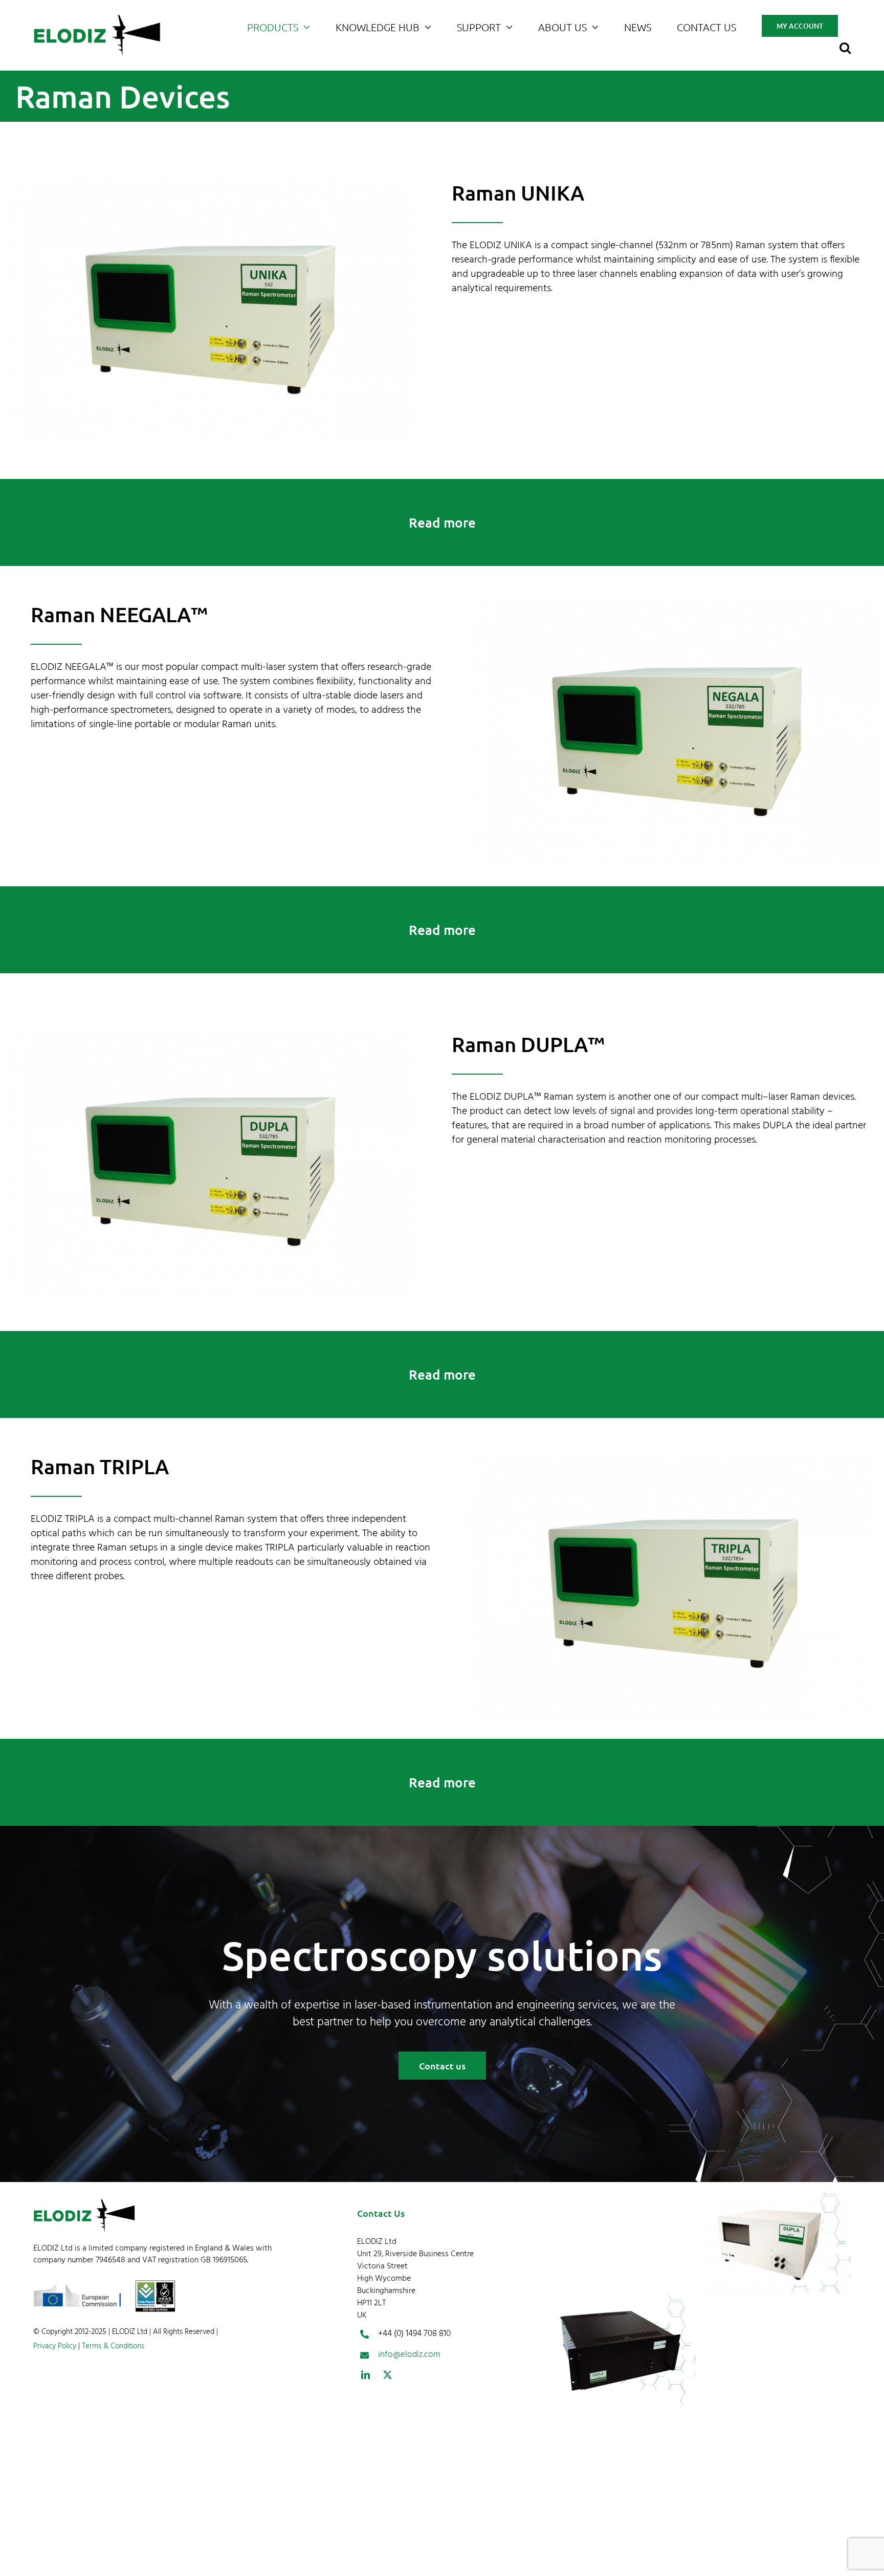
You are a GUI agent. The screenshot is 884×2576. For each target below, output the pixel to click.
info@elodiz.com (409, 2355)
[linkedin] (366, 2375)
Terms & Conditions (112, 2346)
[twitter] (388, 2375)
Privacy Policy (55, 2346)
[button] (845, 46)
